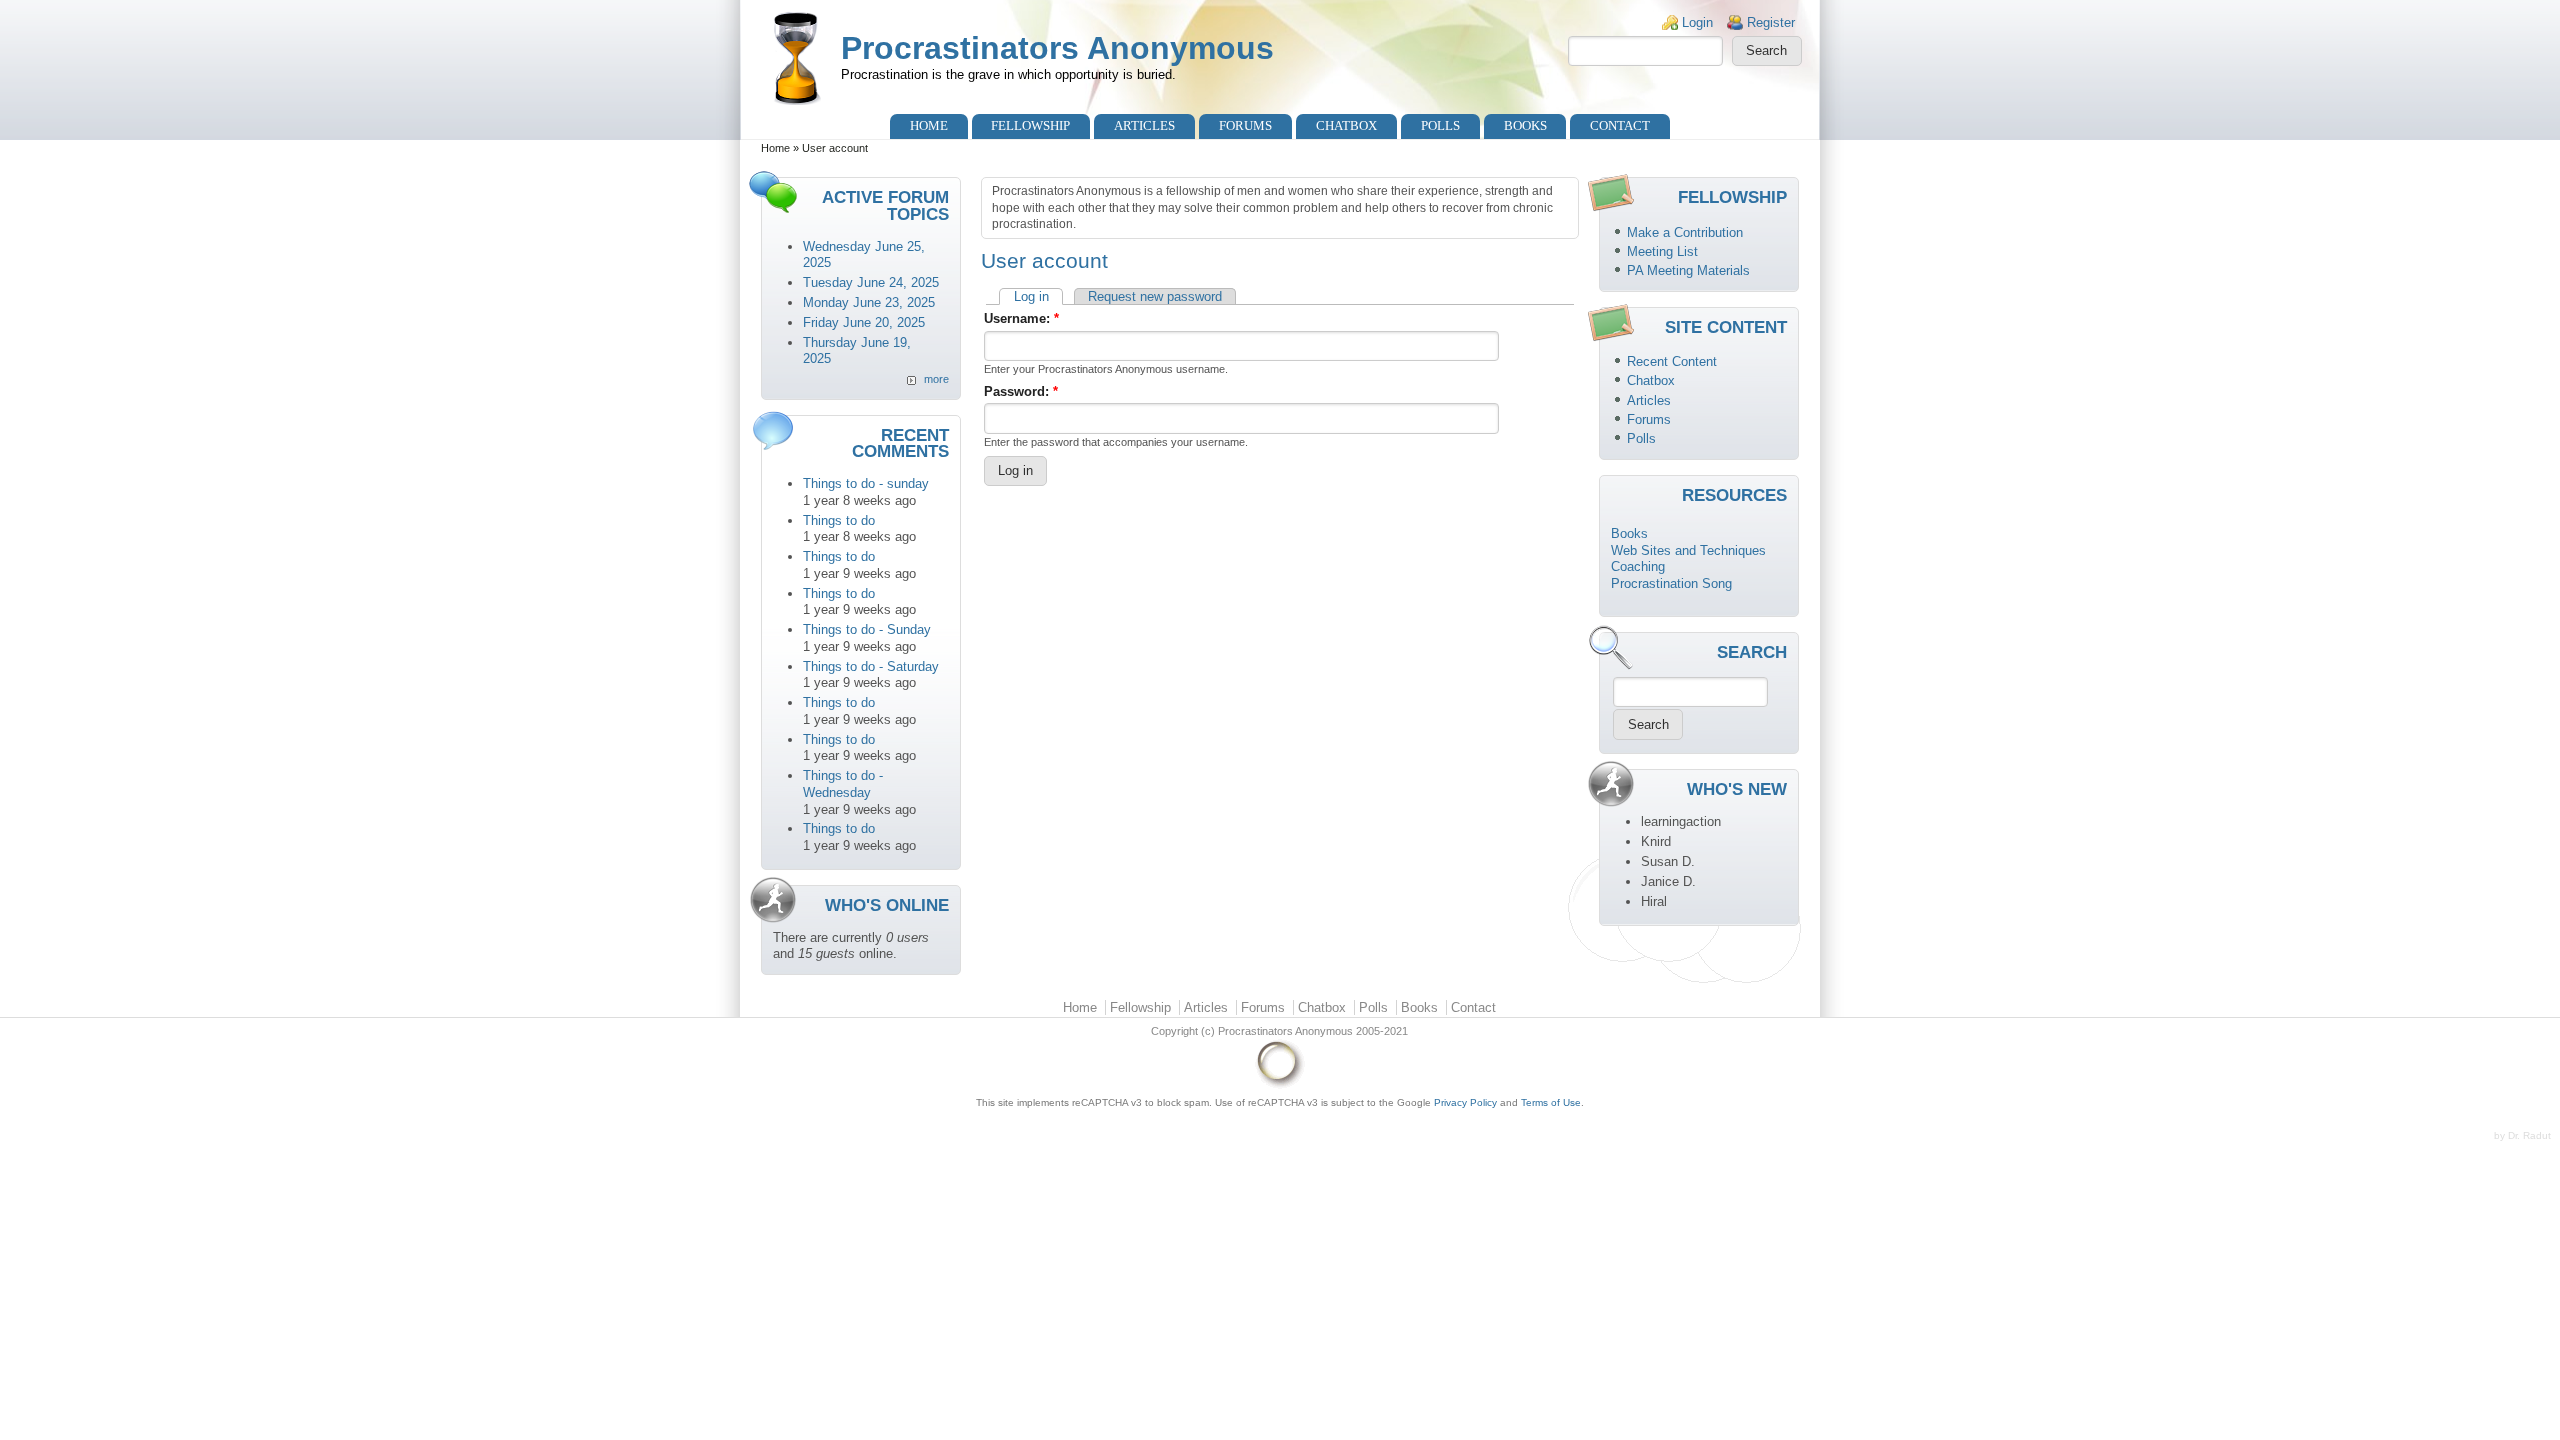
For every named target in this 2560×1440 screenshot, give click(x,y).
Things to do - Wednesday (843, 784)
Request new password (1155, 296)
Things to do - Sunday (867, 629)
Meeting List (1662, 251)
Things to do (839, 520)
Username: (1021, 318)
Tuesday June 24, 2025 (871, 282)
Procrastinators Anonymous (1057, 48)
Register (1771, 22)
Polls (1440, 125)
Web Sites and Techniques (1688, 550)
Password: (1021, 391)
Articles (1144, 125)
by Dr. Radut (2522, 1135)
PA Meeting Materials (1688, 270)
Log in (1031, 296)
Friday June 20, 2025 (864, 322)
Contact (1620, 125)
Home (929, 125)
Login (1697, 22)
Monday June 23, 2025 (869, 302)
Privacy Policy (1465, 1102)
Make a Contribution (1685, 232)
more (936, 379)
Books (1525, 125)
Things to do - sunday (866, 483)
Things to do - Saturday (871, 666)
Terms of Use (1551, 1102)
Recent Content (1672, 361)
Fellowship (1030, 125)
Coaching (1638, 566)
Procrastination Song (1671, 583)
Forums (1245, 125)
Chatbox (1346, 125)
